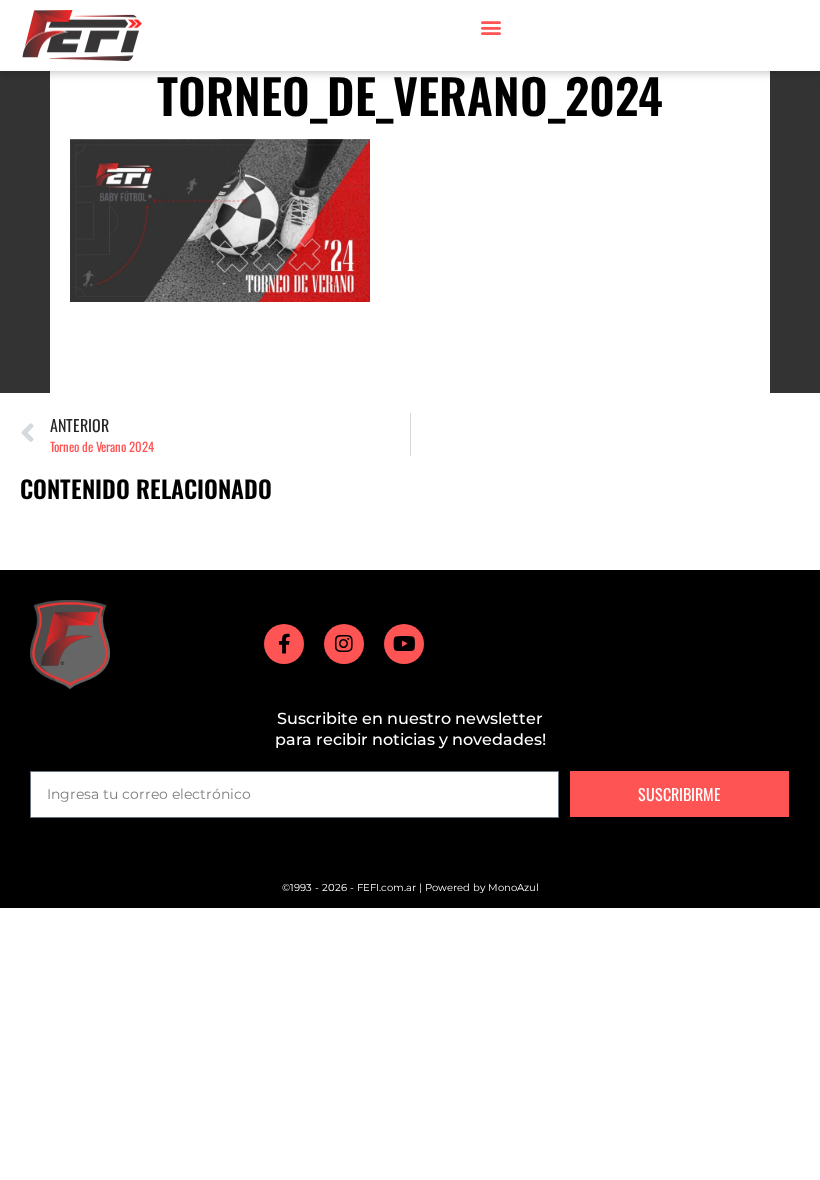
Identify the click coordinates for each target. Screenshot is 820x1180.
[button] (490, 26)
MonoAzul (513, 887)
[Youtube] (404, 644)
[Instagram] (344, 644)
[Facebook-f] (284, 644)
